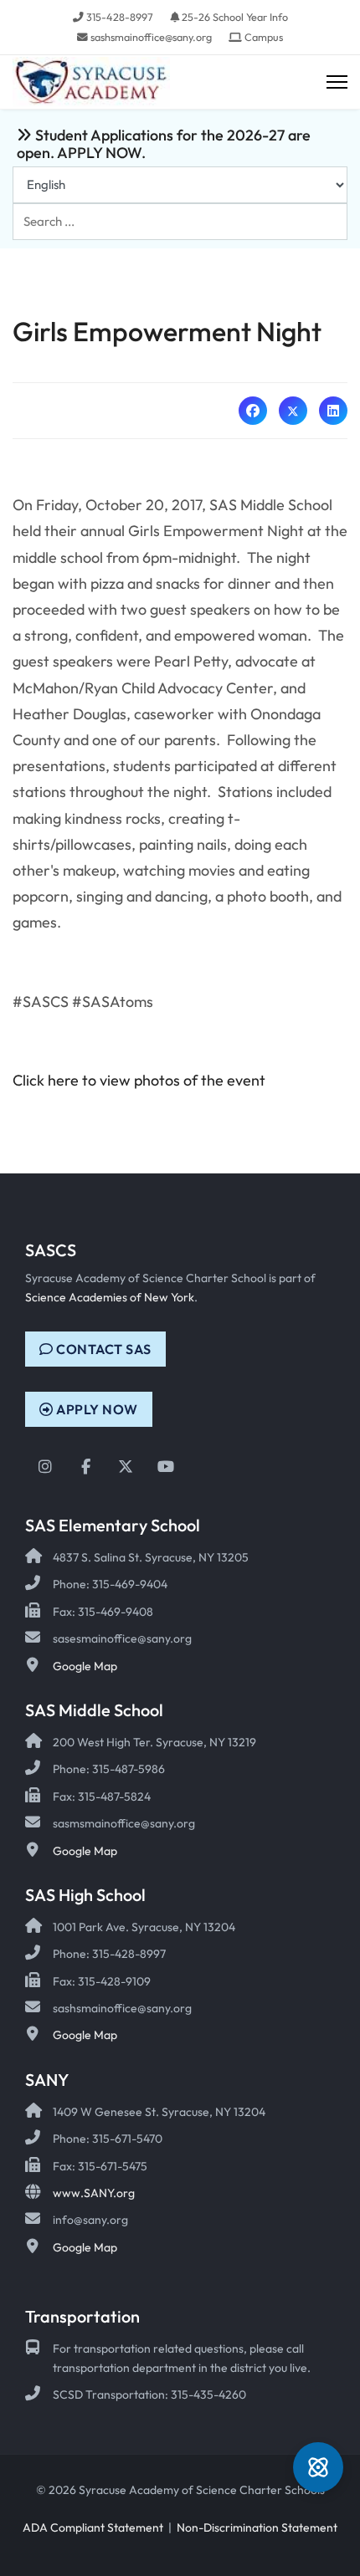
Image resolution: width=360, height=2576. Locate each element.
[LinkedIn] (333, 411)
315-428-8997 (120, 17)
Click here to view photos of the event (139, 1080)
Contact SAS (103, 1349)
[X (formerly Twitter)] (293, 411)
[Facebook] (253, 411)
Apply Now (96, 1409)
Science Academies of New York (110, 1297)
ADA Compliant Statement (93, 2527)
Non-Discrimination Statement (257, 2527)
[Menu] (337, 82)
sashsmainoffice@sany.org (151, 37)
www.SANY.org (94, 2193)
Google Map (85, 1666)
